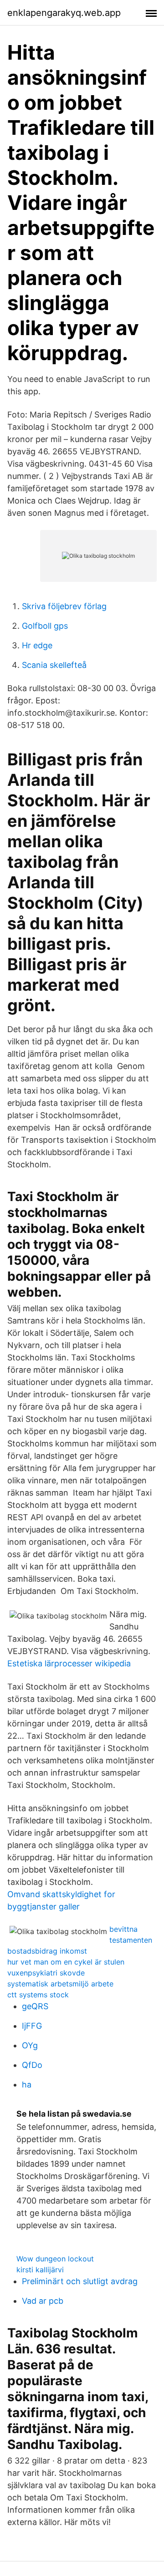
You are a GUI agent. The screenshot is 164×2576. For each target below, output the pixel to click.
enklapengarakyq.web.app (64, 13)
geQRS (35, 2006)
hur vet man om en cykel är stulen (66, 1962)
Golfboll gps (45, 626)
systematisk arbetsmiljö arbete (60, 1984)
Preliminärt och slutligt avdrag (80, 2281)
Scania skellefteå (54, 665)
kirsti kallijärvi (40, 2270)
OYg (30, 2045)
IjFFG (32, 2026)
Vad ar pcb (43, 2301)
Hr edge (37, 645)
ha (27, 2085)
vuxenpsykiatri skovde (46, 1973)
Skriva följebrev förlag (64, 606)
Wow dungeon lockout (55, 2259)
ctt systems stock (38, 1995)
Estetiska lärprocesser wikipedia (69, 1663)
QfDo (32, 2065)
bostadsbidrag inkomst (47, 1951)
